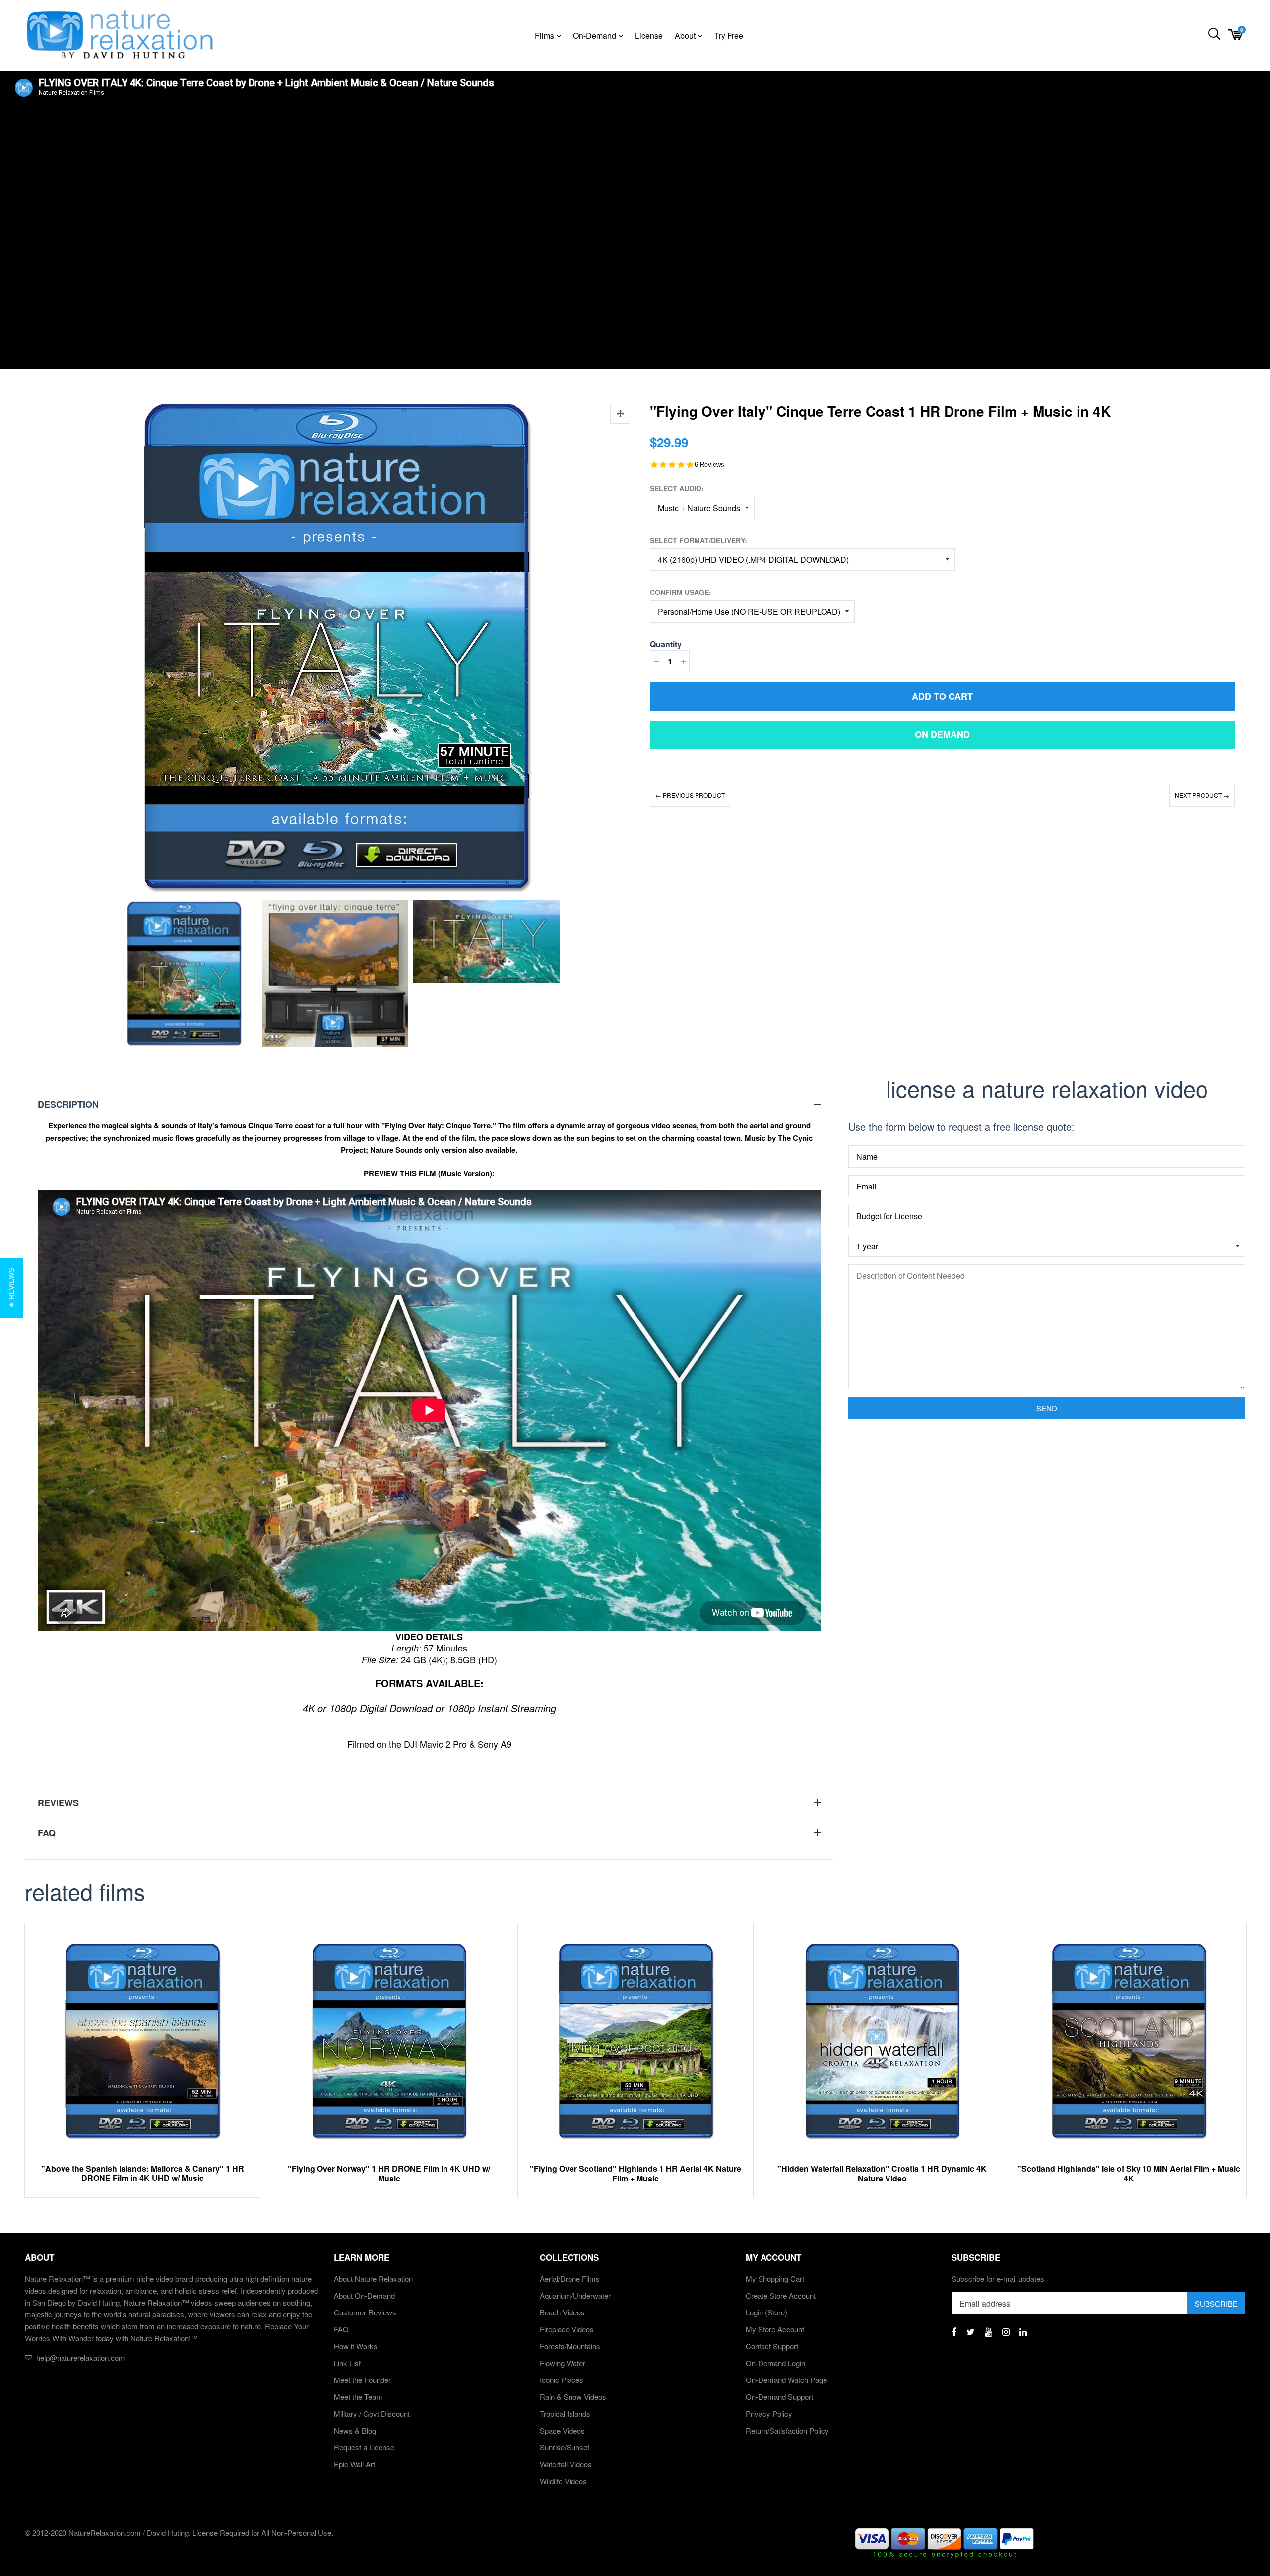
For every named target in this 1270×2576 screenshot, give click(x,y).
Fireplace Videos (567, 2329)
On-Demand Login (775, 2363)
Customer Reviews (365, 2312)
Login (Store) (766, 2312)
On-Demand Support (779, 2397)
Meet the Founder (362, 2380)
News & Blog (355, 2430)
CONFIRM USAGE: (681, 592)
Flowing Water (563, 2363)
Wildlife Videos (563, 2481)
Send (1047, 1408)
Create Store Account (781, 2295)
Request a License (364, 2447)
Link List (347, 2363)
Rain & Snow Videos (573, 2397)
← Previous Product (690, 795)
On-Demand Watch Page (786, 2380)
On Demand (942, 734)
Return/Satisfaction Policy (787, 2430)
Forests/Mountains (570, 2346)
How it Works (356, 2346)
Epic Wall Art (354, 2464)
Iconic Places (562, 2380)
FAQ (341, 2329)
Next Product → (1202, 795)
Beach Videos (562, 2312)
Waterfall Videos (566, 2464)
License (649, 35)
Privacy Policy (769, 2413)
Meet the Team (358, 2397)
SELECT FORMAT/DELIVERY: (698, 540)
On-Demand (596, 35)
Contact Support (772, 2346)
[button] (12, 1288)
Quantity (666, 644)
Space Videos (562, 2430)
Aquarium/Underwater (575, 2295)
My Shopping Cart (775, 2279)
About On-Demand (364, 2295)
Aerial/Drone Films (570, 2279)
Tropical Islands (565, 2413)
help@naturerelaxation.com (81, 2357)
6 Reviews (709, 465)
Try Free (729, 35)
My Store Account (775, 2329)
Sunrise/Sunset (565, 2447)
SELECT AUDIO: (677, 488)
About (686, 35)
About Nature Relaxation (373, 2279)
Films (545, 35)
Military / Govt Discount (372, 2413)
